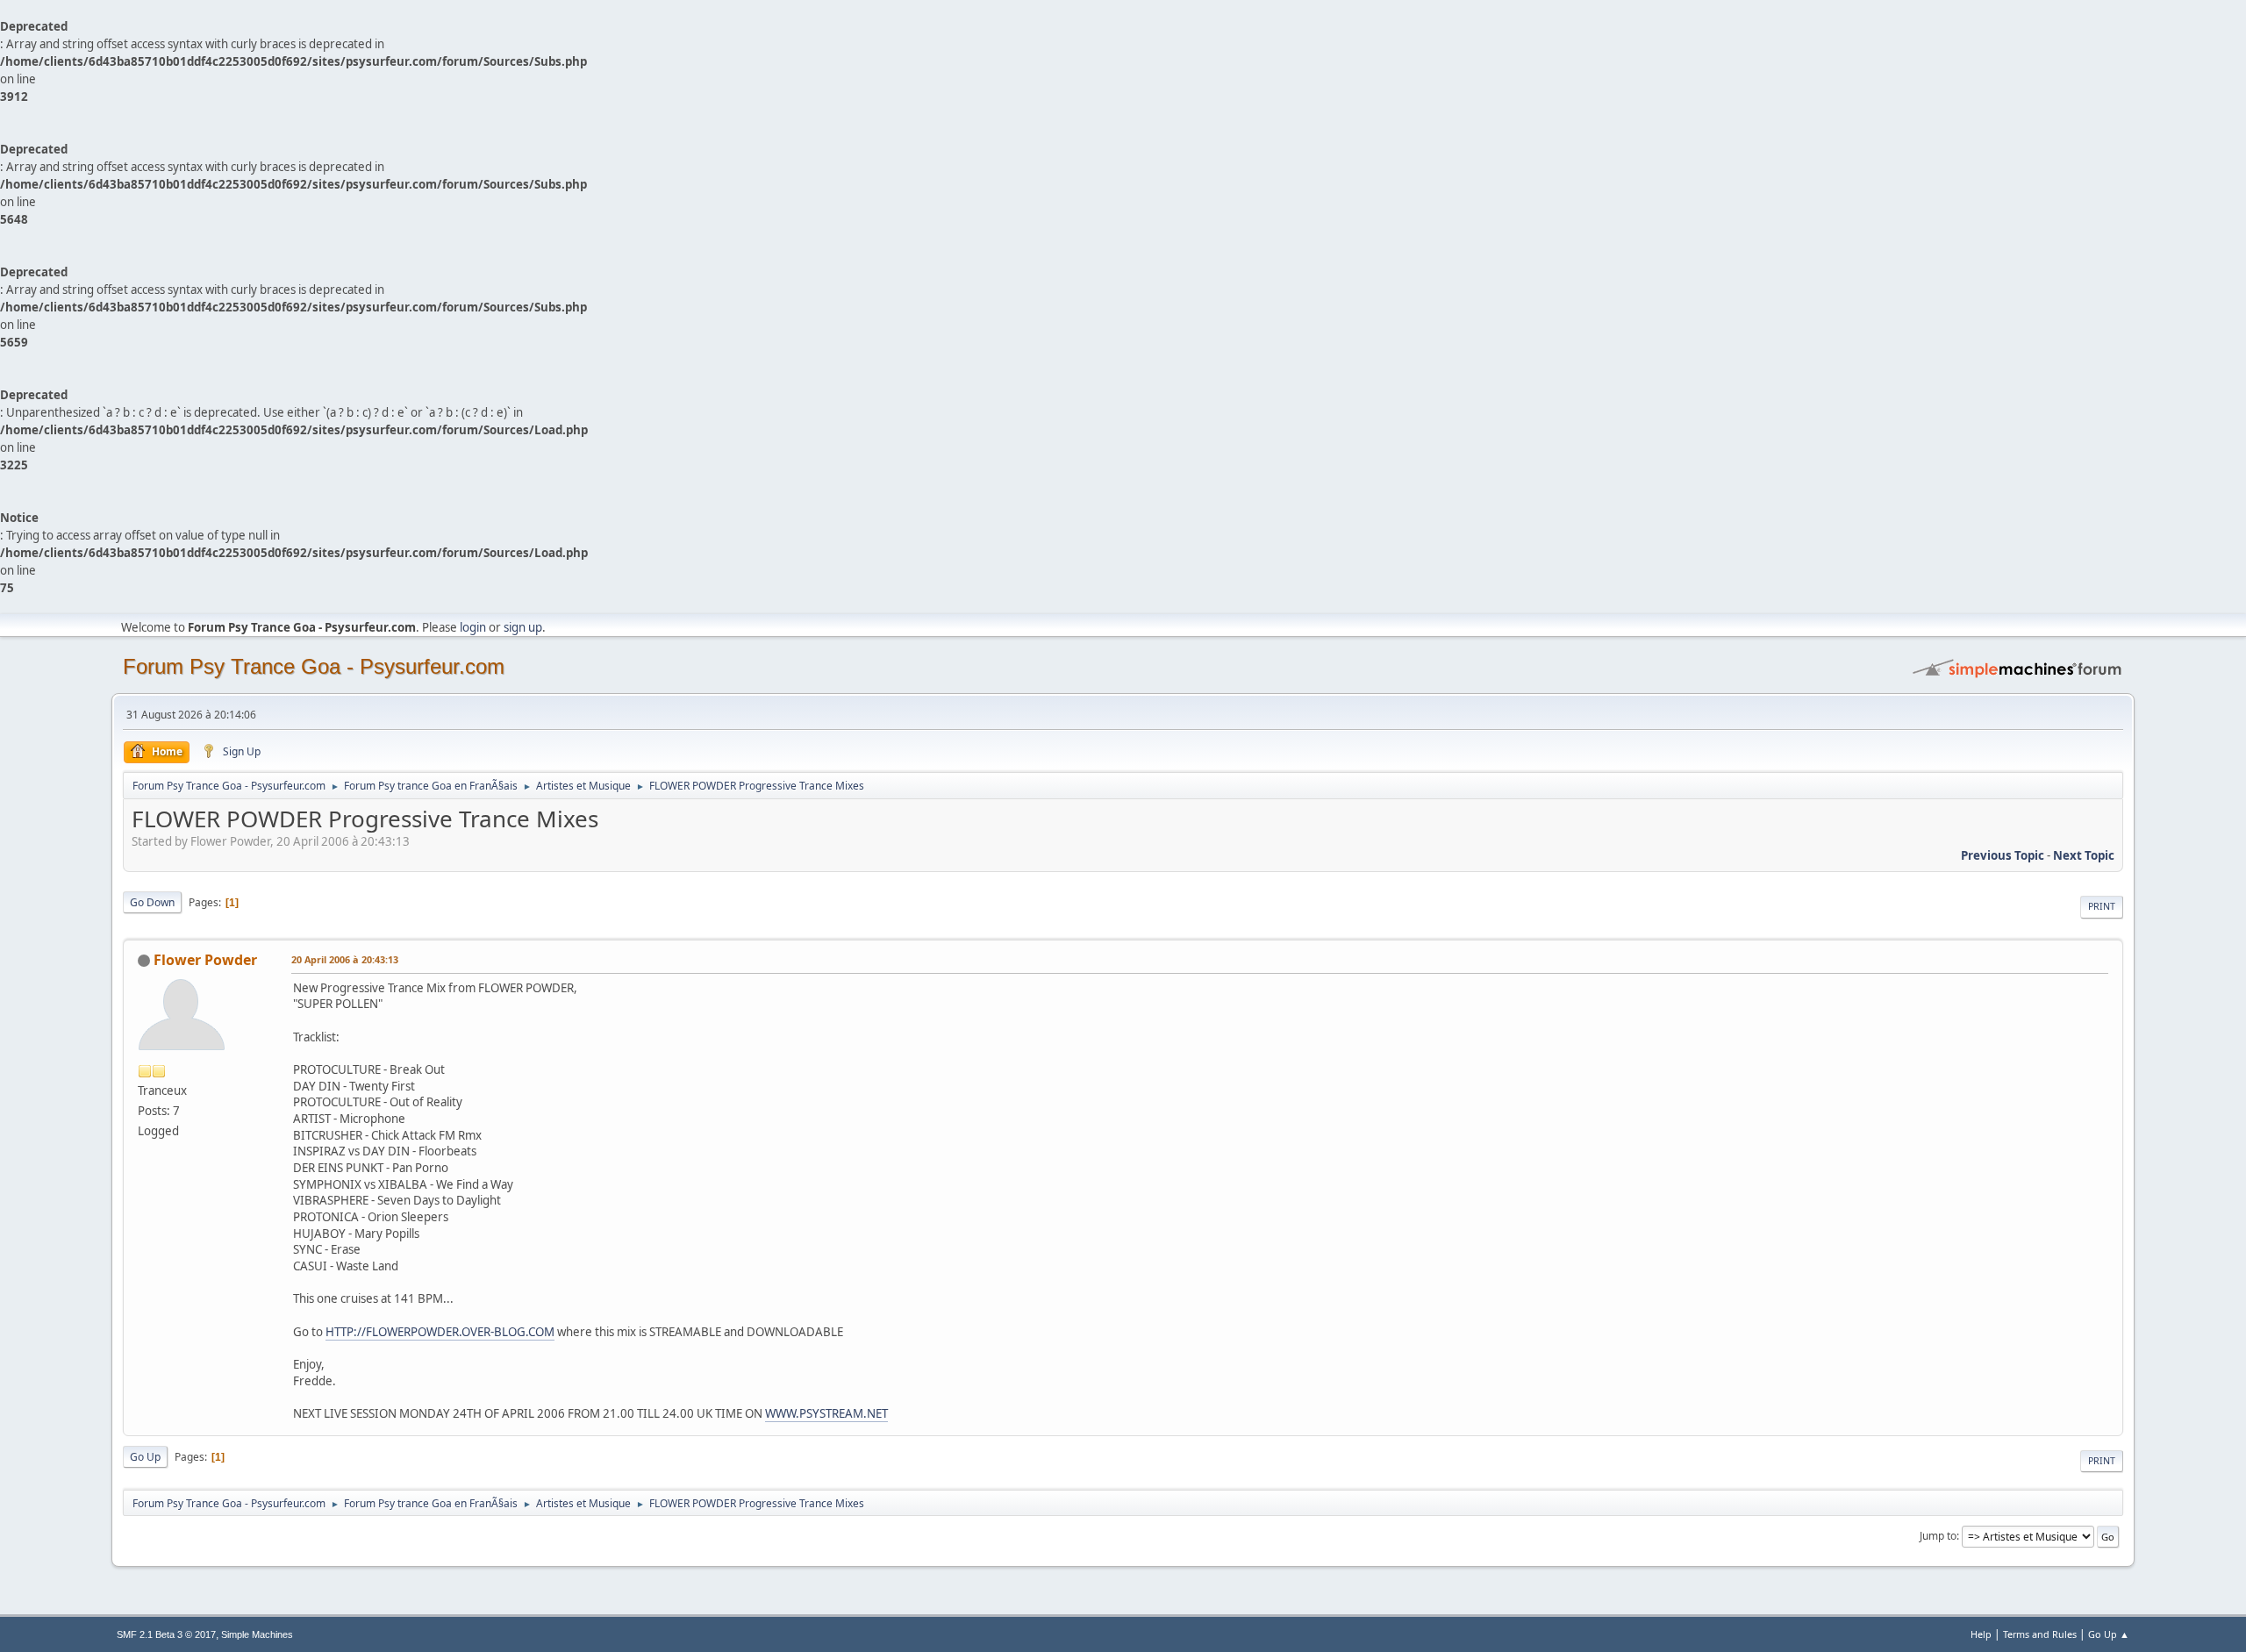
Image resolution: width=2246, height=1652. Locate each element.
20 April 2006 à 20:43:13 (345, 959)
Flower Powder (205, 960)
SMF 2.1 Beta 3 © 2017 (166, 1634)
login (473, 627)
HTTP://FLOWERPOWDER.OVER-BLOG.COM (440, 1332)
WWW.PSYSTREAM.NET (826, 1413)
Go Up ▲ (2109, 1634)
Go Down (152, 902)
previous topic (2003, 855)
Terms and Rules (2040, 1634)
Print (2102, 906)
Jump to (1938, 1536)
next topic (2084, 855)
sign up (523, 627)
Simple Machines (257, 1634)
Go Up (145, 1457)
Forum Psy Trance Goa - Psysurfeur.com (314, 666)
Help (1981, 1634)
